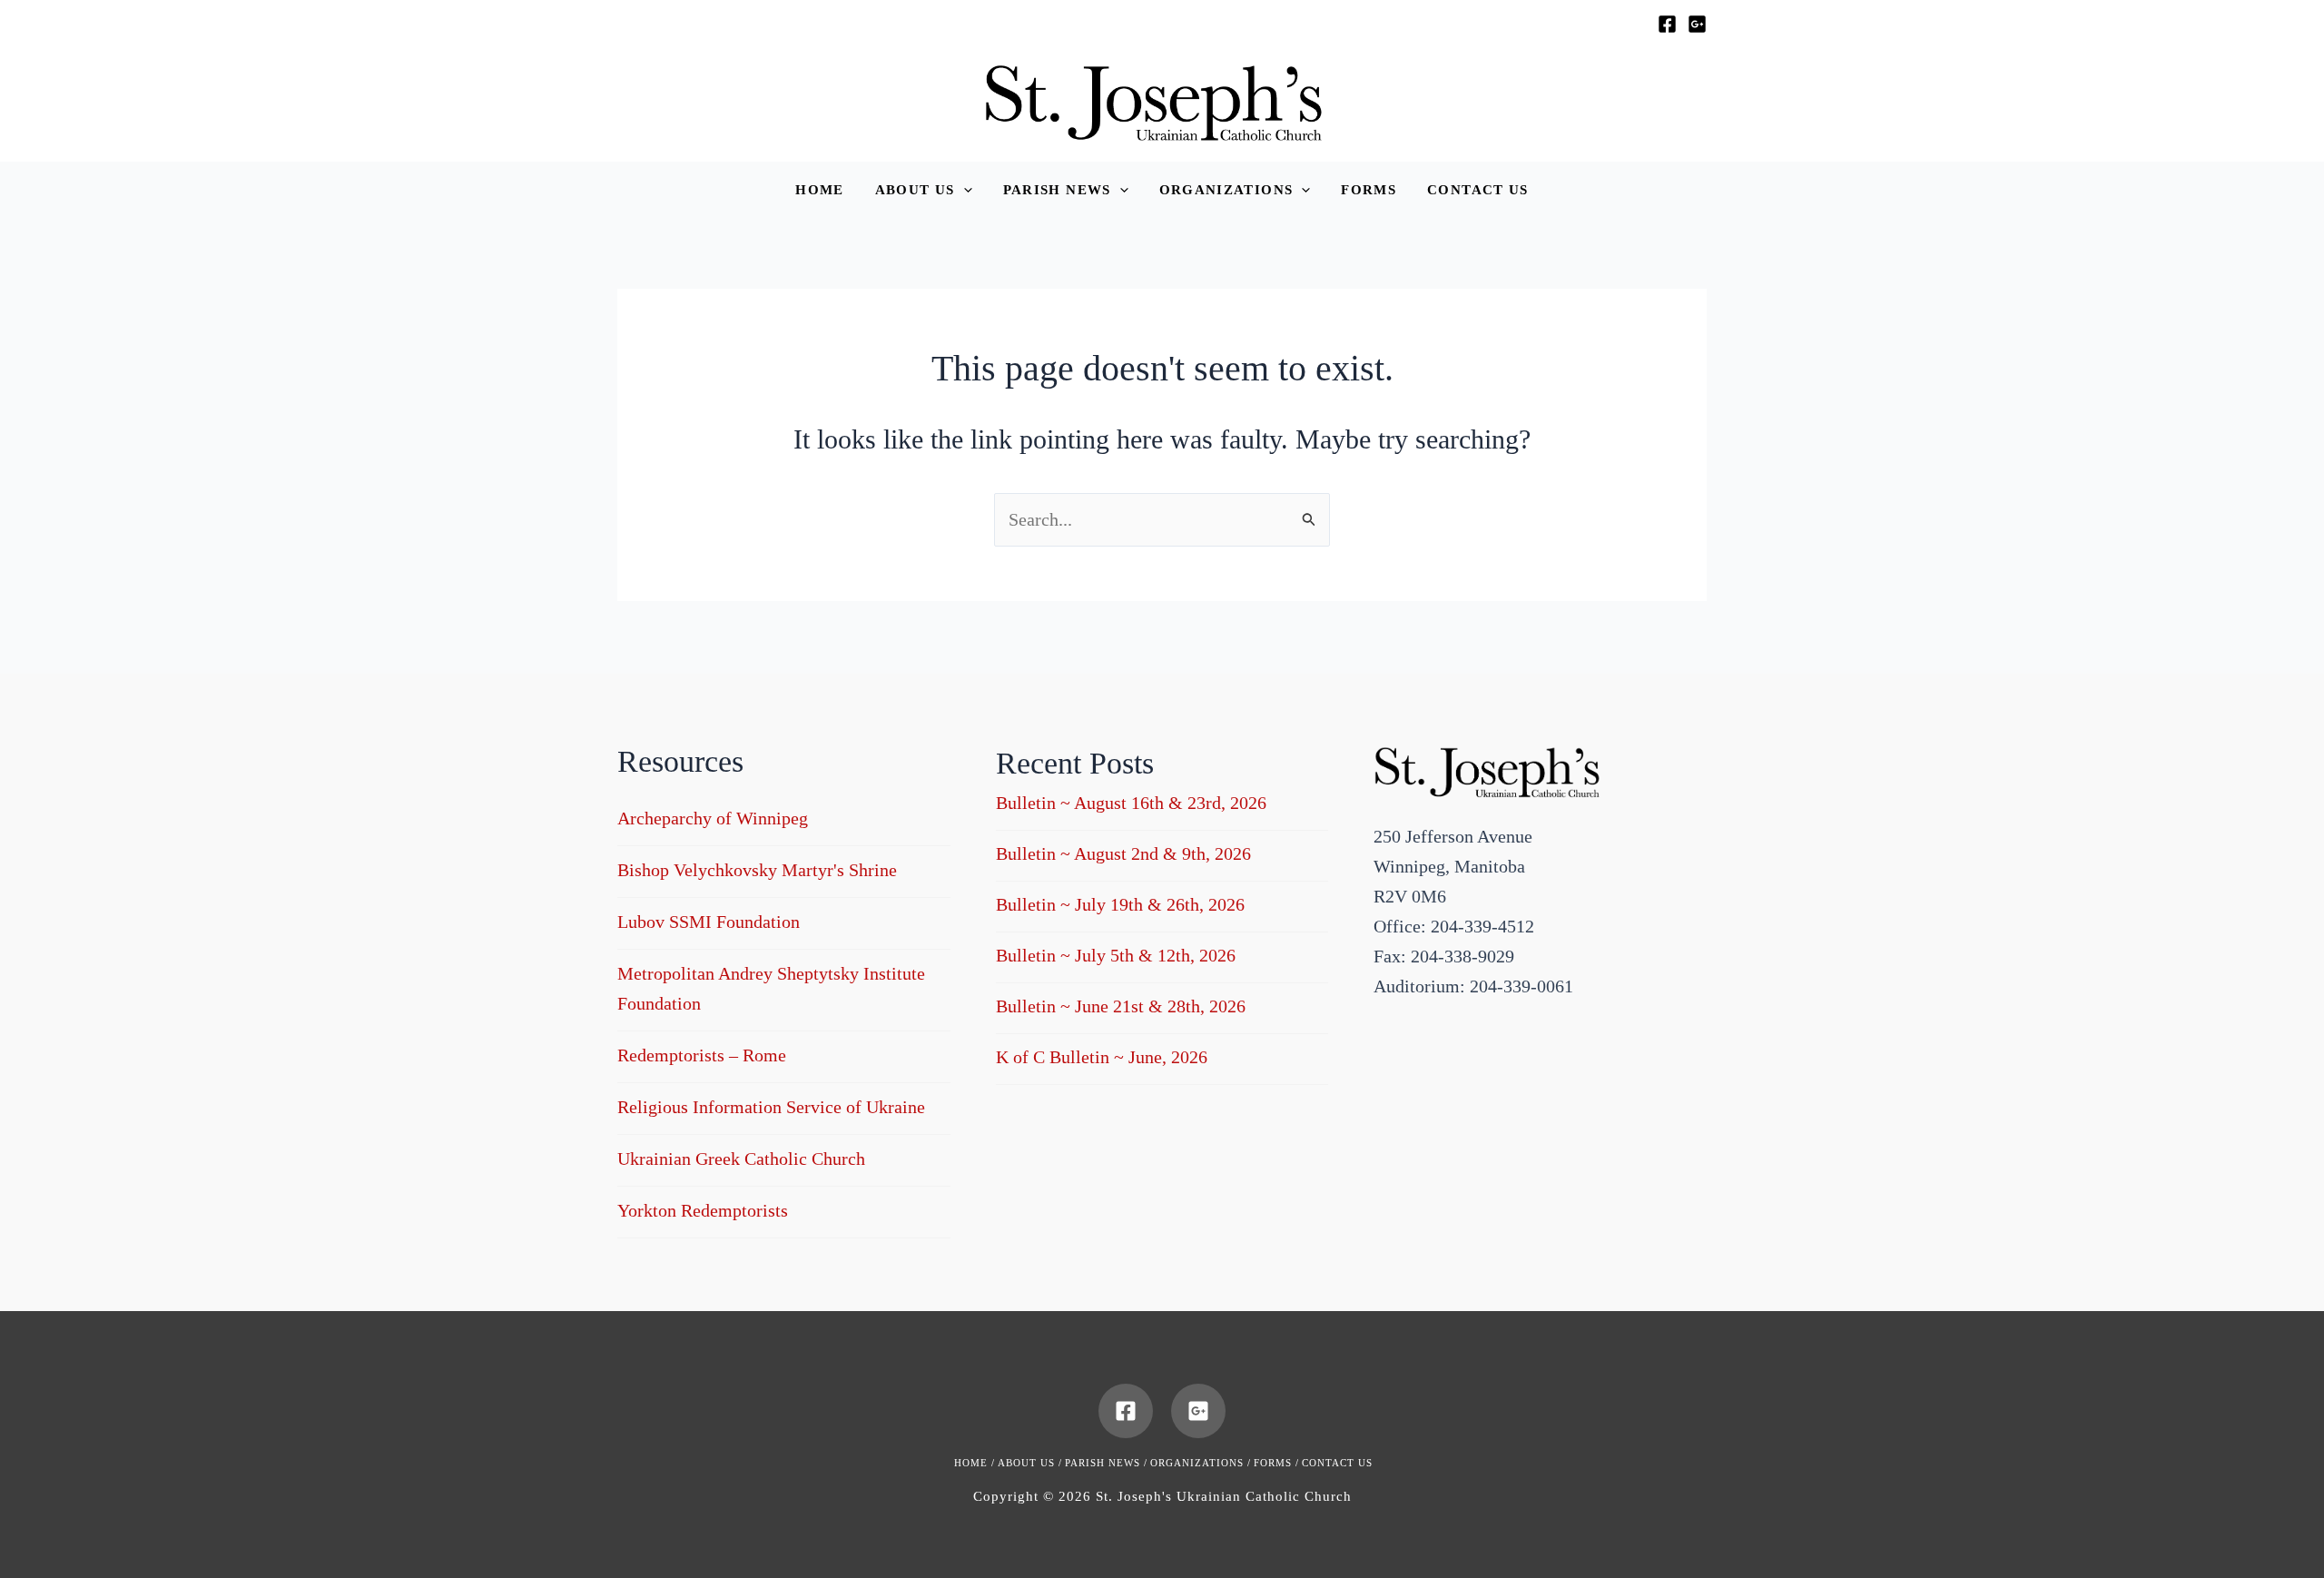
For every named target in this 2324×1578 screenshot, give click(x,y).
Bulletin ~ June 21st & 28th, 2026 (1121, 1006)
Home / (975, 1463)
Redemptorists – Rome (702, 1055)
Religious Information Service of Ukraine (771, 1107)
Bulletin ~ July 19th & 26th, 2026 (1120, 904)
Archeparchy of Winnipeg (713, 818)
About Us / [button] (1030, 1463)
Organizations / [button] (1201, 1463)
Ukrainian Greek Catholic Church (741, 1159)
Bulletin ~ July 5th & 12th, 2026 (1116, 955)
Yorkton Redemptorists (703, 1210)
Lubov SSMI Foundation (709, 922)
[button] (924, 190)
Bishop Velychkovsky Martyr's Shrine (757, 870)
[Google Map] (1697, 24)
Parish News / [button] (1106, 1463)
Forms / (1276, 1463)
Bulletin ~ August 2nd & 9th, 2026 (1123, 853)
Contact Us (1337, 1463)
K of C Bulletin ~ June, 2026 (1102, 1057)
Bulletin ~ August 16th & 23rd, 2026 (1131, 803)
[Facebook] (1667, 24)
